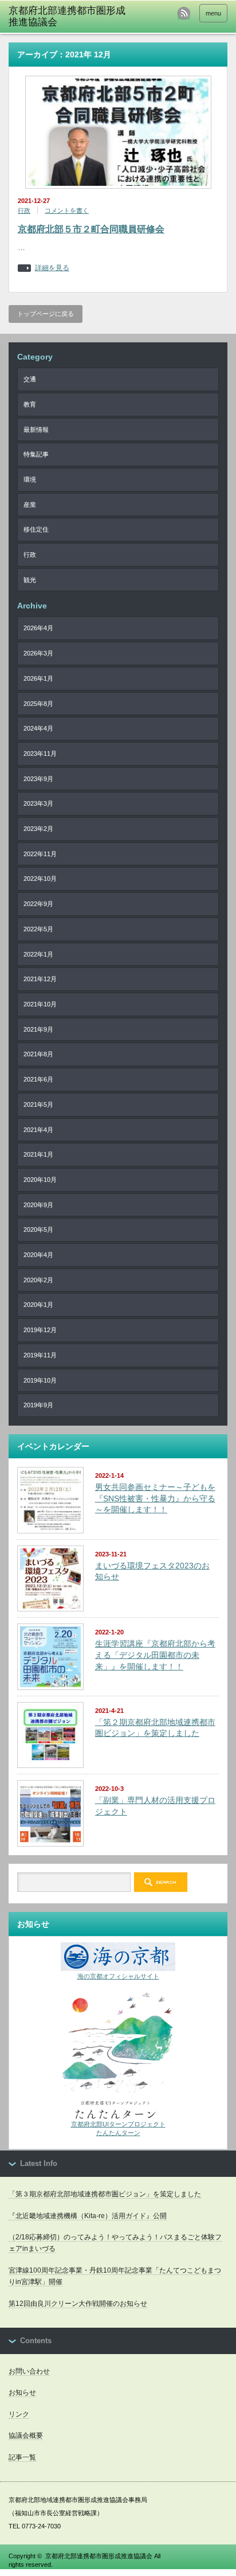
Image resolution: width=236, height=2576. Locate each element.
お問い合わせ (29, 2371)
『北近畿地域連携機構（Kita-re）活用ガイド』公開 (88, 2216)
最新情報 (36, 430)
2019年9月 (38, 1405)
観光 (30, 580)
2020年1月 (38, 1305)
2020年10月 (40, 1180)
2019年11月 (40, 1355)
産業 (30, 505)
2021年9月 (38, 1029)
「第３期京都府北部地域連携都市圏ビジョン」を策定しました (105, 2194)
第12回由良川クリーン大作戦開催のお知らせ (78, 2304)
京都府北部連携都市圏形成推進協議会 (99, 2556)
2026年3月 (38, 653)
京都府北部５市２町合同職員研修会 (91, 229)
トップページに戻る (46, 314)
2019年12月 (40, 1330)
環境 (30, 479)
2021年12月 (40, 979)
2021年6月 (38, 1079)
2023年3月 (38, 803)
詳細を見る (52, 268)
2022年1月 (38, 954)
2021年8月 (38, 1054)
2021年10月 (40, 1004)
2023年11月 (40, 754)
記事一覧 (22, 2457)
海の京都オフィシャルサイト (118, 1976)
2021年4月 (38, 1130)
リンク (19, 2414)
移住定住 (36, 529)
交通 (30, 379)
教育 (30, 404)
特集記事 (36, 454)
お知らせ (22, 2392)
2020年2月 (38, 1280)
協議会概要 (26, 2436)
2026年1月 (38, 678)
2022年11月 (40, 854)
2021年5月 (38, 1104)
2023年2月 (38, 829)
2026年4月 (38, 628)
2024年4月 (38, 728)
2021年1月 (38, 1154)
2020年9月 (38, 1205)
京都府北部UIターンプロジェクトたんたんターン (118, 2128)
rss (184, 13)
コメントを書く (67, 210)
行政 (24, 210)
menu (213, 13)
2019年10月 (40, 1380)
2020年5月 (38, 1230)
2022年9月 (38, 904)
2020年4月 (38, 1255)
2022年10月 (40, 879)
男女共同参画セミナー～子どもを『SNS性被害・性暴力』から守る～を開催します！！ (155, 1498)
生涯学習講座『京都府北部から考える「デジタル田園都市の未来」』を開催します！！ (155, 1655)
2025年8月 (38, 704)
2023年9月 (38, 779)
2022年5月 (38, 929)
